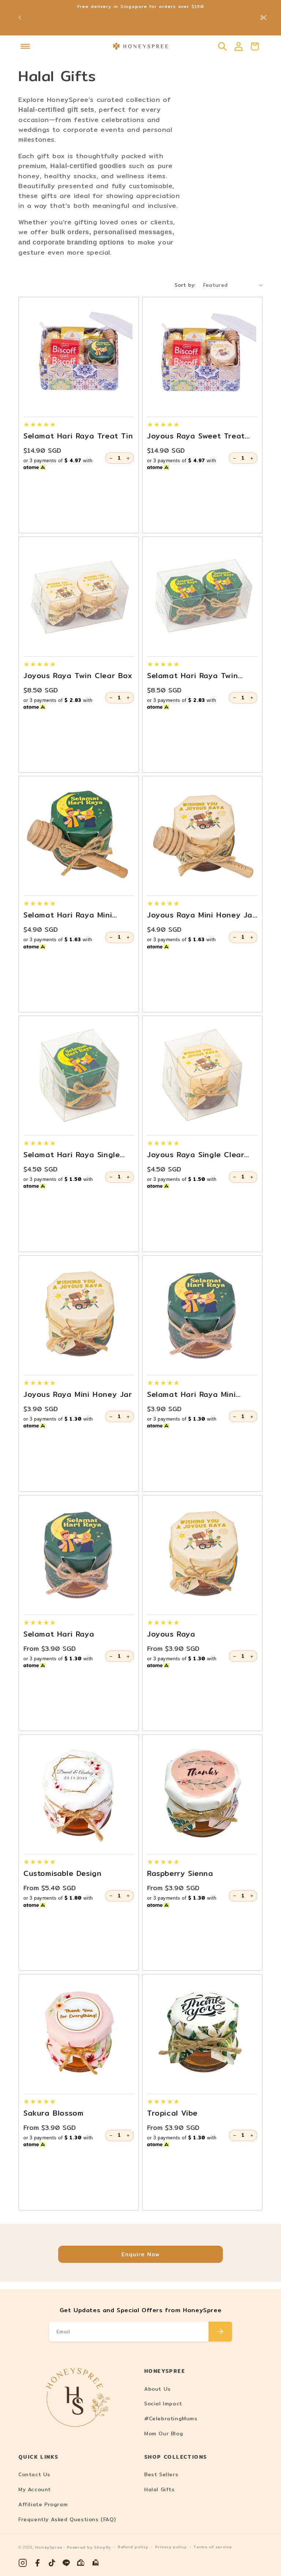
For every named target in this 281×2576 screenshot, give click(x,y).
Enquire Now (141, 2254)
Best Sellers (161, 2474)
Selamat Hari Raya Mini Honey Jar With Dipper (68, 915)
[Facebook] (37, 2563)
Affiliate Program (43, 2504)
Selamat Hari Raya (59, 1634)
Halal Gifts (160, 2489)
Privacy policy (171, 2547)
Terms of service (213, 2547)
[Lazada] (96, 2563)
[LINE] (67, 2563)
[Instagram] (23, 2563)
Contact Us (34, 2474)
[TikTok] (52, 2563)
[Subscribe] (220, 2332)
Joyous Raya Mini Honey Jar (78, 1394)
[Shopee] (81, 2563)
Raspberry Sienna (180, 1873)
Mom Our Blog (164, 2433)
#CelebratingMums (171, 2419)
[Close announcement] (264, 18)
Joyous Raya (171, 1634)
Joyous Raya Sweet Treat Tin (196, 436)
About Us (158, 2389)
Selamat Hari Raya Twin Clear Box (192, 676)
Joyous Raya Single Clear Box (196, 1155)
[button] (25, 46)
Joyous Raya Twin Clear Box (78, 676)
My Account (35, 2489)
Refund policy (133, 2547)
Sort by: (185, 285)
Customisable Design (62, 1873)
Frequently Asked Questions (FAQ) (67, 2519)
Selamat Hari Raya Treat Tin (78, 436)
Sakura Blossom (53, 2113)
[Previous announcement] (20, 18)
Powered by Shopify (89, 2547)
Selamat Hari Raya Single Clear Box (72, 1155)
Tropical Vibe (172, 2113)
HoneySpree (49, 2547)
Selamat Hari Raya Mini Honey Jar (191, 1394)
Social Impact (163, 2404)
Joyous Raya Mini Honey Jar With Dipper (201, 915)
